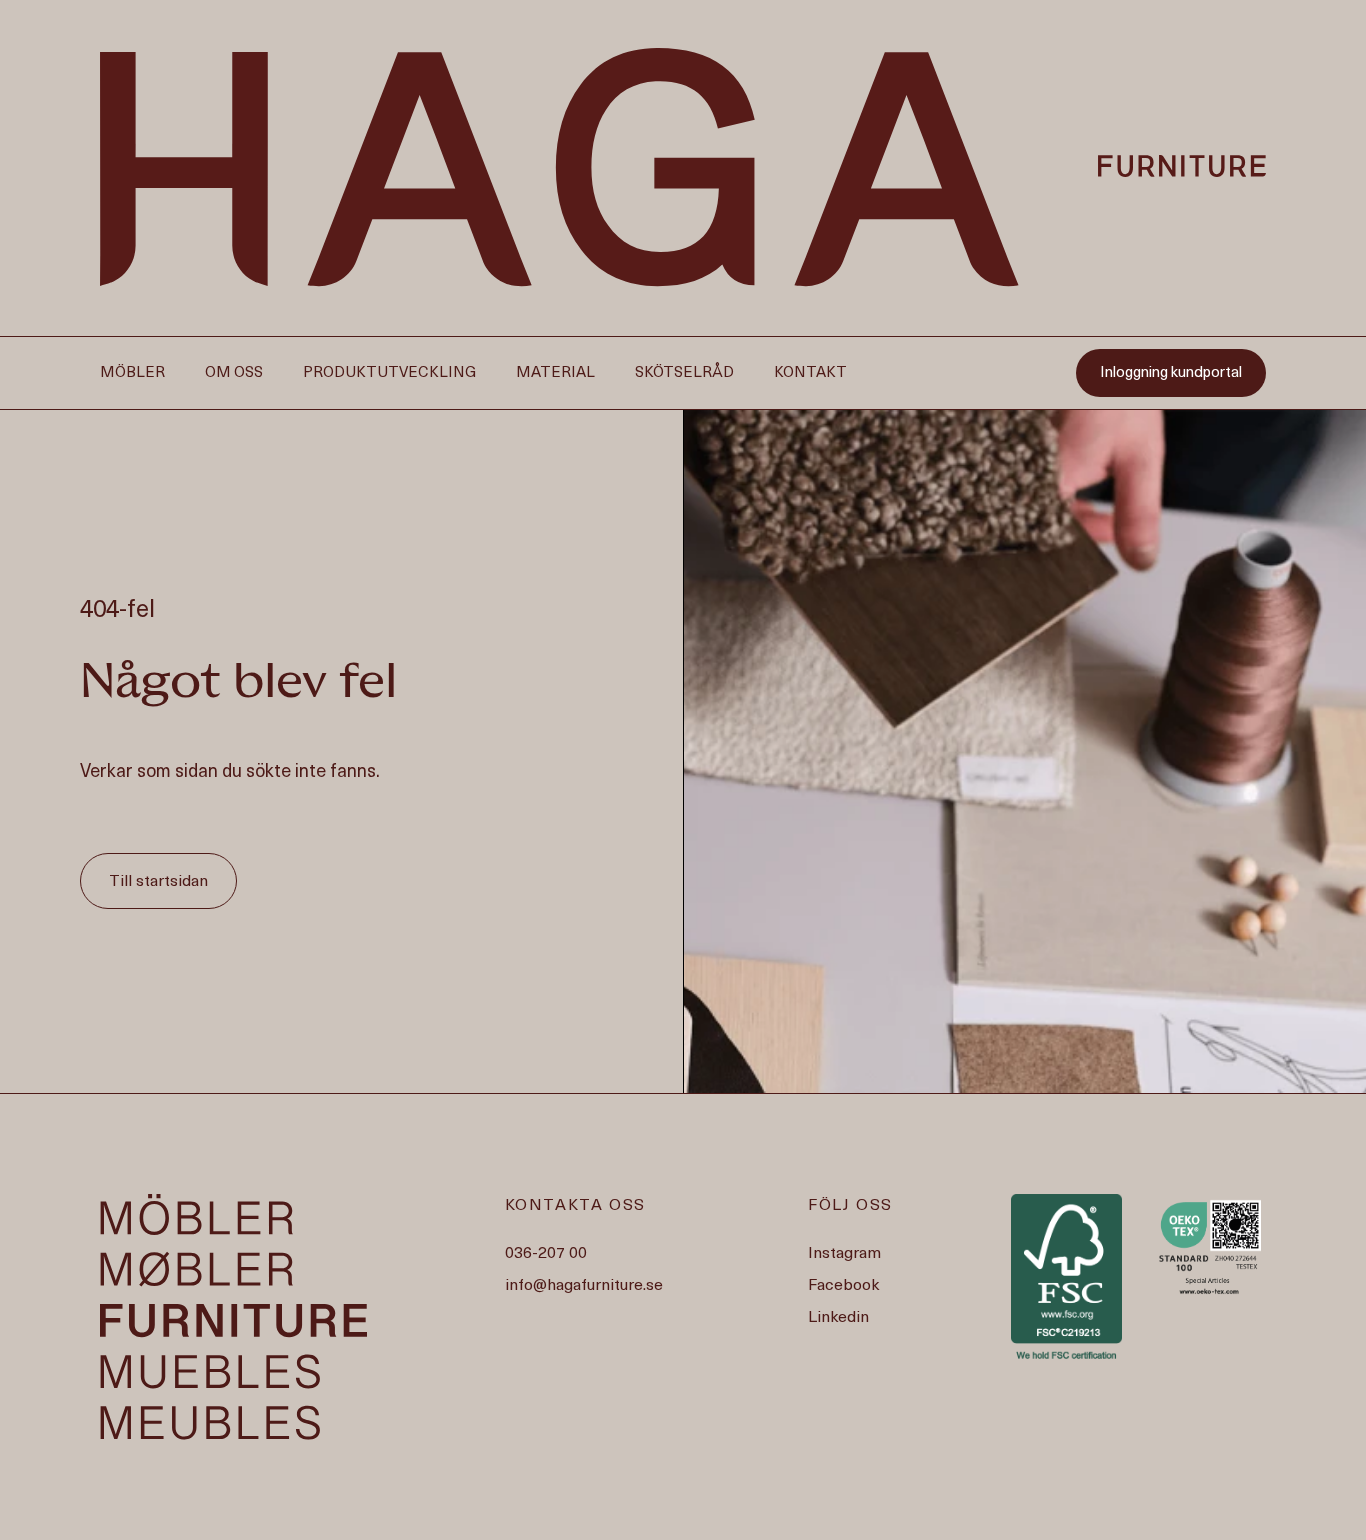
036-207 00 (546, 1254)
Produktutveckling (389, 374)
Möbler (132, 374)
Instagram (844, 1254)
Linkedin (838, 1318)
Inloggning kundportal (1171, 374)
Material (555, 374)
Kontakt (810, 374)
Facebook (843, 1286)
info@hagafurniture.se (584, 1286)
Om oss (234, 374)
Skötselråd (684, 374)
